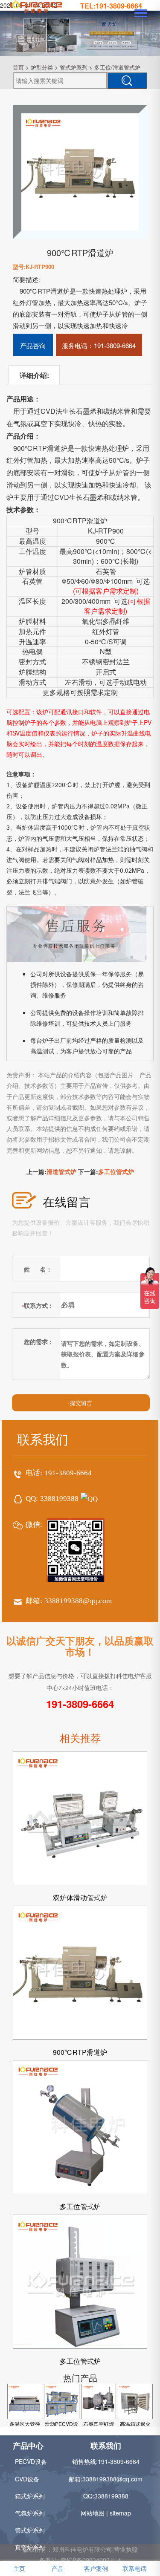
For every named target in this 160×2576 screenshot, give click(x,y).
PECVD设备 (31, 2461)
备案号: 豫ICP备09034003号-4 (80, 2560)
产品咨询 (33, 345)
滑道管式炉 (61, 1171)
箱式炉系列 (30, 2496)
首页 (18, 67)
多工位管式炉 (116, 1171)
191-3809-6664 (68, 1473)
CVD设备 (27, 2479)
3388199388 (59, 1499)
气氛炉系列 (30, 2513)
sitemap (120, 2513)
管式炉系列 (74, 67)
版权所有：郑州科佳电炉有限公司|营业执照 (80, 2549)
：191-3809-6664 (99, 345)
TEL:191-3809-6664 (111, 6)
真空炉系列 (30, 2547)
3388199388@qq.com (78, 1601)
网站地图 (93, 2513)
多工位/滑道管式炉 (117, 67)
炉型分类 (42, 67)
